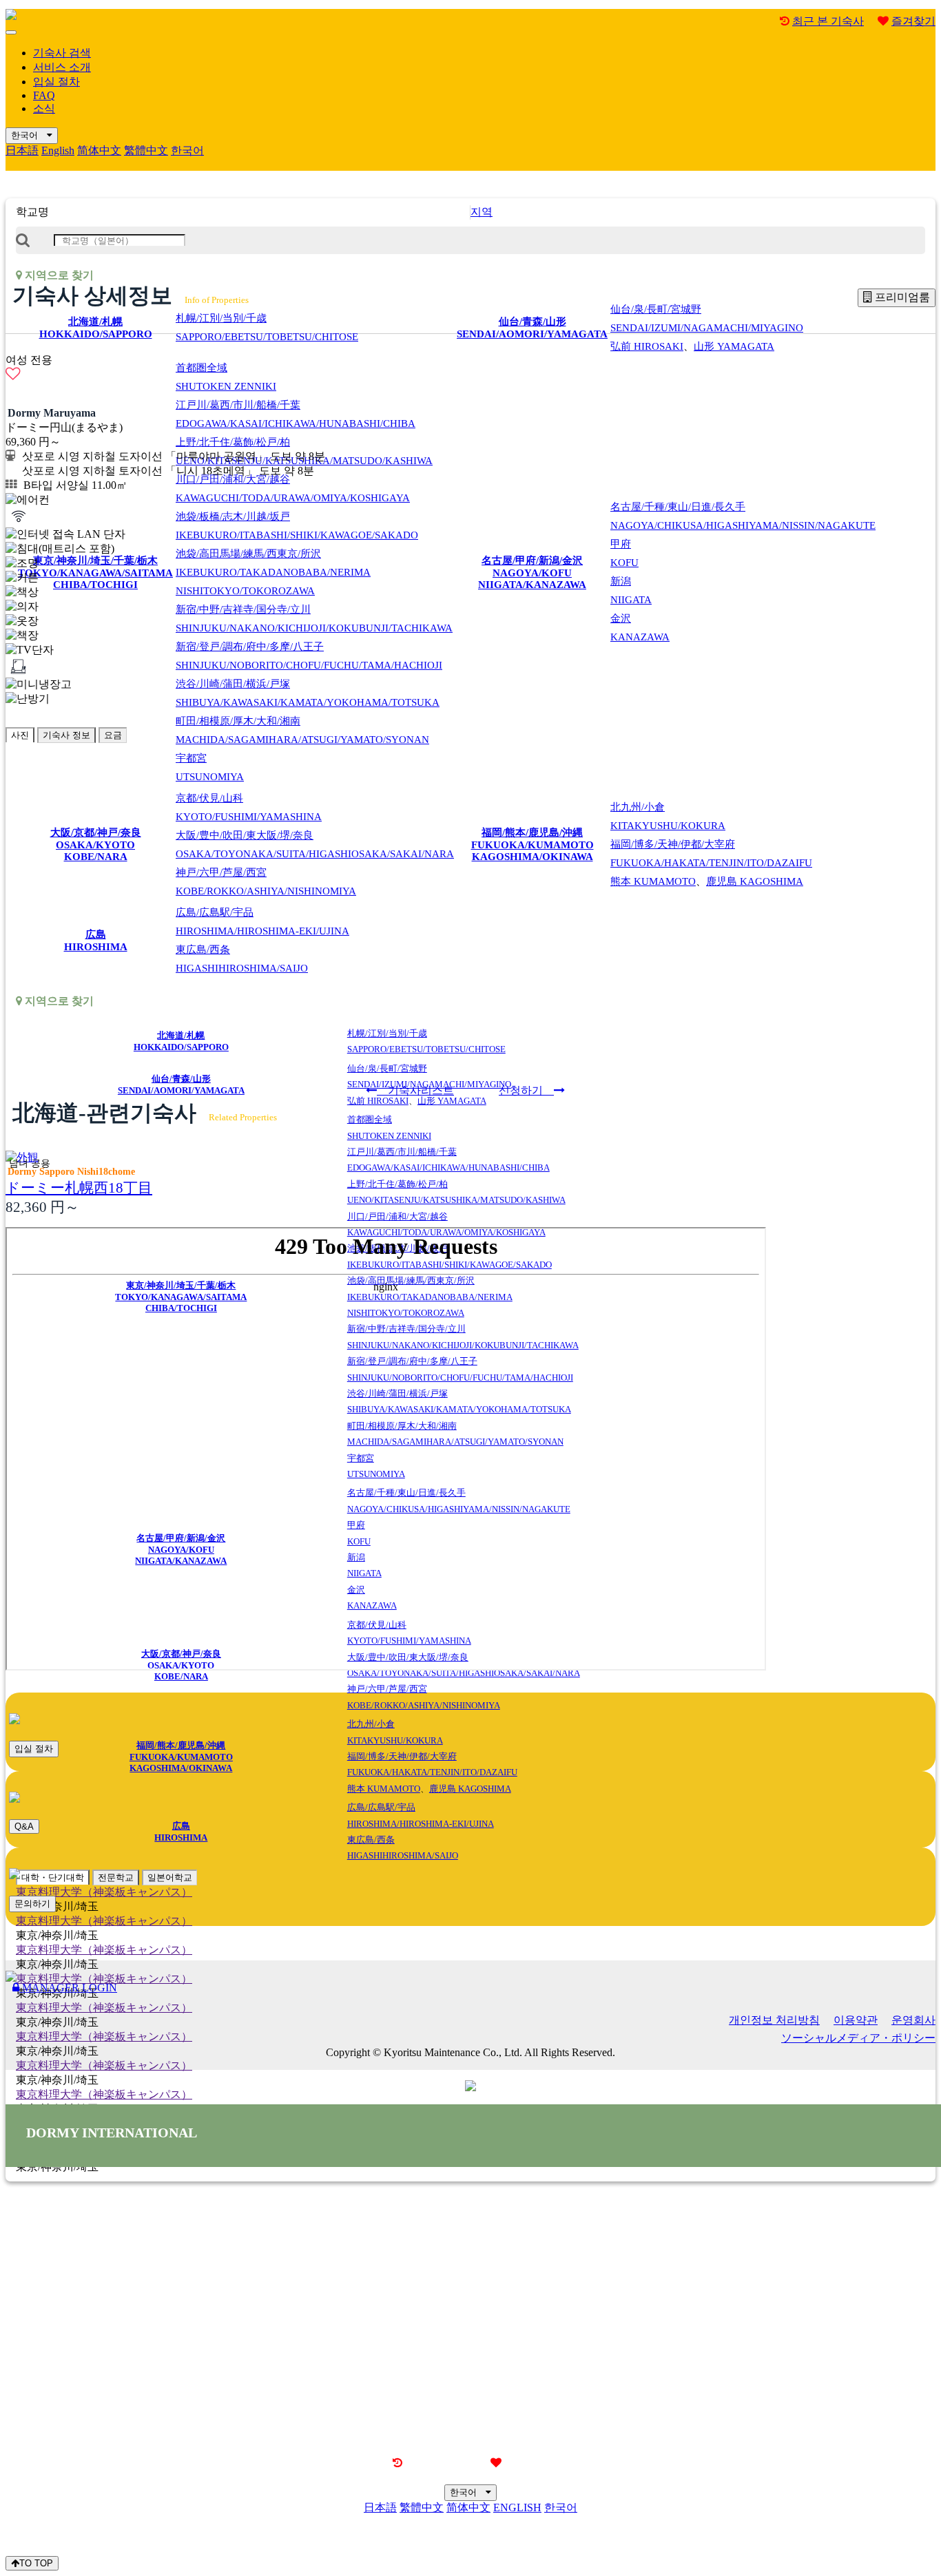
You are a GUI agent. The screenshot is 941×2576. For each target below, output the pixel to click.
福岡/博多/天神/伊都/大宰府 (711, 854)
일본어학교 (170, 1877)
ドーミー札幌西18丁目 (79, 1187)
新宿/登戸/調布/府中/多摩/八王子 (309, 656)
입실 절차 (56, 82)
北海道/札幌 (96, 328)
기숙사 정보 (66, 735)
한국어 (29, 135)
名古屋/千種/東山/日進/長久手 (743, 516)
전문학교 (116, 1877)
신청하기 (526, 1090)
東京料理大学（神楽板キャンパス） (104, 1892)
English (58, 150)
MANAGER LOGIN (68, 1988)
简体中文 (99, 150)
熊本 (653, 881)
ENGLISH (517, 2507)
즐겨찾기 (913, 21)
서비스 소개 (62, 67)
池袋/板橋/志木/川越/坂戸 (297, 526)
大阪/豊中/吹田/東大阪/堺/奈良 (315, 845)
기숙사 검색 (62, 53)
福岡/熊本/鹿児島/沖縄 (532, 845)
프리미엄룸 (901, 297)
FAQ (44, 95)
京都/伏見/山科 (249, 807)
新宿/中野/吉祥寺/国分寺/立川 (314, 619)
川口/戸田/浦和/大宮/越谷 (293, 489)
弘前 (647, 346)
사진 (20, 735)
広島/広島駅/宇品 (262, 922)
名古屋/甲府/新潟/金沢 (532, 573)
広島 (96, 941)
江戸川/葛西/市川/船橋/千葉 (296, 414)
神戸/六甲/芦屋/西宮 (266, 882)
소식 (44, 108)
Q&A (24, 1826)
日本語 (22, 150)
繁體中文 (146, 150)
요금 (113, 735)
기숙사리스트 (415, 1090)
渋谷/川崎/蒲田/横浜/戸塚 (308, 693)
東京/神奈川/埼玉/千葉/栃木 (95, 573)
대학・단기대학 (53, 1877)
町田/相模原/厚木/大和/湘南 (302, 730)
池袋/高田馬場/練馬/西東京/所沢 (273, 572)
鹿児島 (755, 881)
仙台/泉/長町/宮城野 (707, 318)
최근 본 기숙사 (828, 21)
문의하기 (32, 1904)
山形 (734, 346)
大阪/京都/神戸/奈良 (96, 845)
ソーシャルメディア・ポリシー (858, 2038)
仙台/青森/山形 (532, 328)
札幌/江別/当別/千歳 (267, 327)
